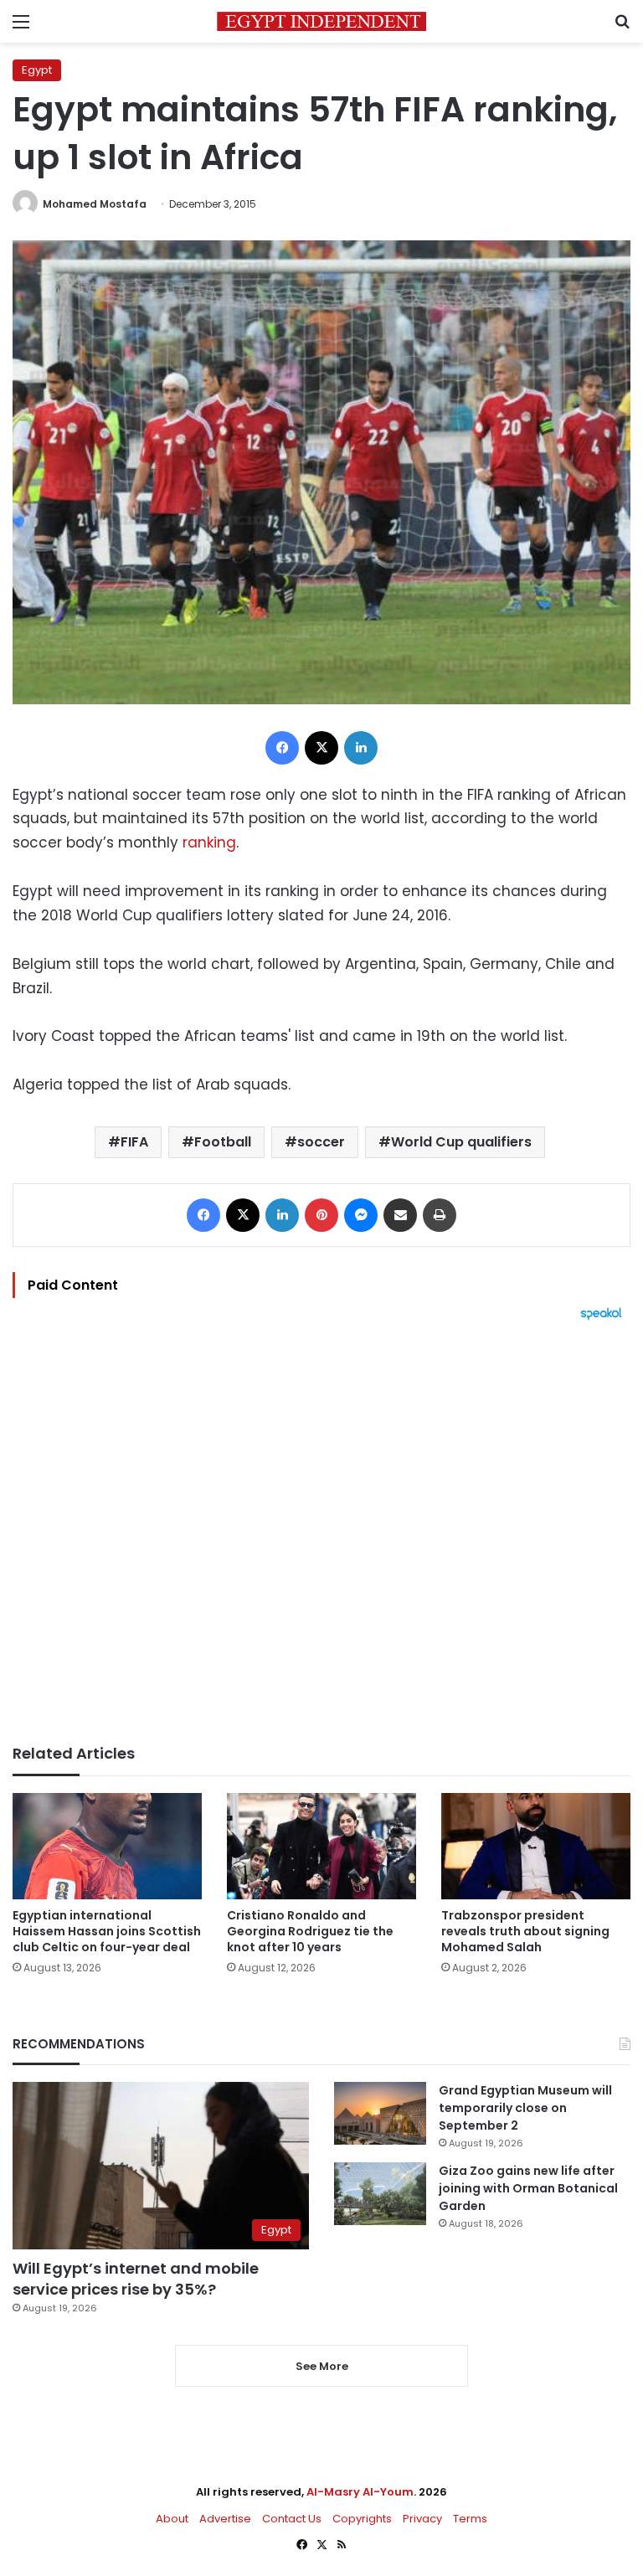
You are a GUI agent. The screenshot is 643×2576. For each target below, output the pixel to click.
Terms (470, 2519)
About (172, 2519)
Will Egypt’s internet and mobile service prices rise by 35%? (136, 2279)
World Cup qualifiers (461, 1142)
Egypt (37, 70)
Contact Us (292, 2519)
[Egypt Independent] (321, 21)
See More (322, 2366)
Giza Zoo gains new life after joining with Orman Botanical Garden (528, 2188)
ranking (207, 842)
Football (223, 1142)
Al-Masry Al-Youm (360, 2492)
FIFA (134, 1142)
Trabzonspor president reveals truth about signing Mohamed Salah (525, 1931)
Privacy (422, 2519)
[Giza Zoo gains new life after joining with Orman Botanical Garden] (380, 2194)
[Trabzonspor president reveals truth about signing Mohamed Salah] (536, 1846)
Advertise (225, 2519)
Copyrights (362, 2519)
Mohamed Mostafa (95, 204)
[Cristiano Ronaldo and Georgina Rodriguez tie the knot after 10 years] (321, 1846)
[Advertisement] (321, 1533)
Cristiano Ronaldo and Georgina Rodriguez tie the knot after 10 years (310, 1931)
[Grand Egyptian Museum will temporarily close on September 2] (380, 2113)
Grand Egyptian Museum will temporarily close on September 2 (525, 2108)
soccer (321, 1142)
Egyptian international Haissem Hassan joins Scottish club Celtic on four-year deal (107, 1931)
